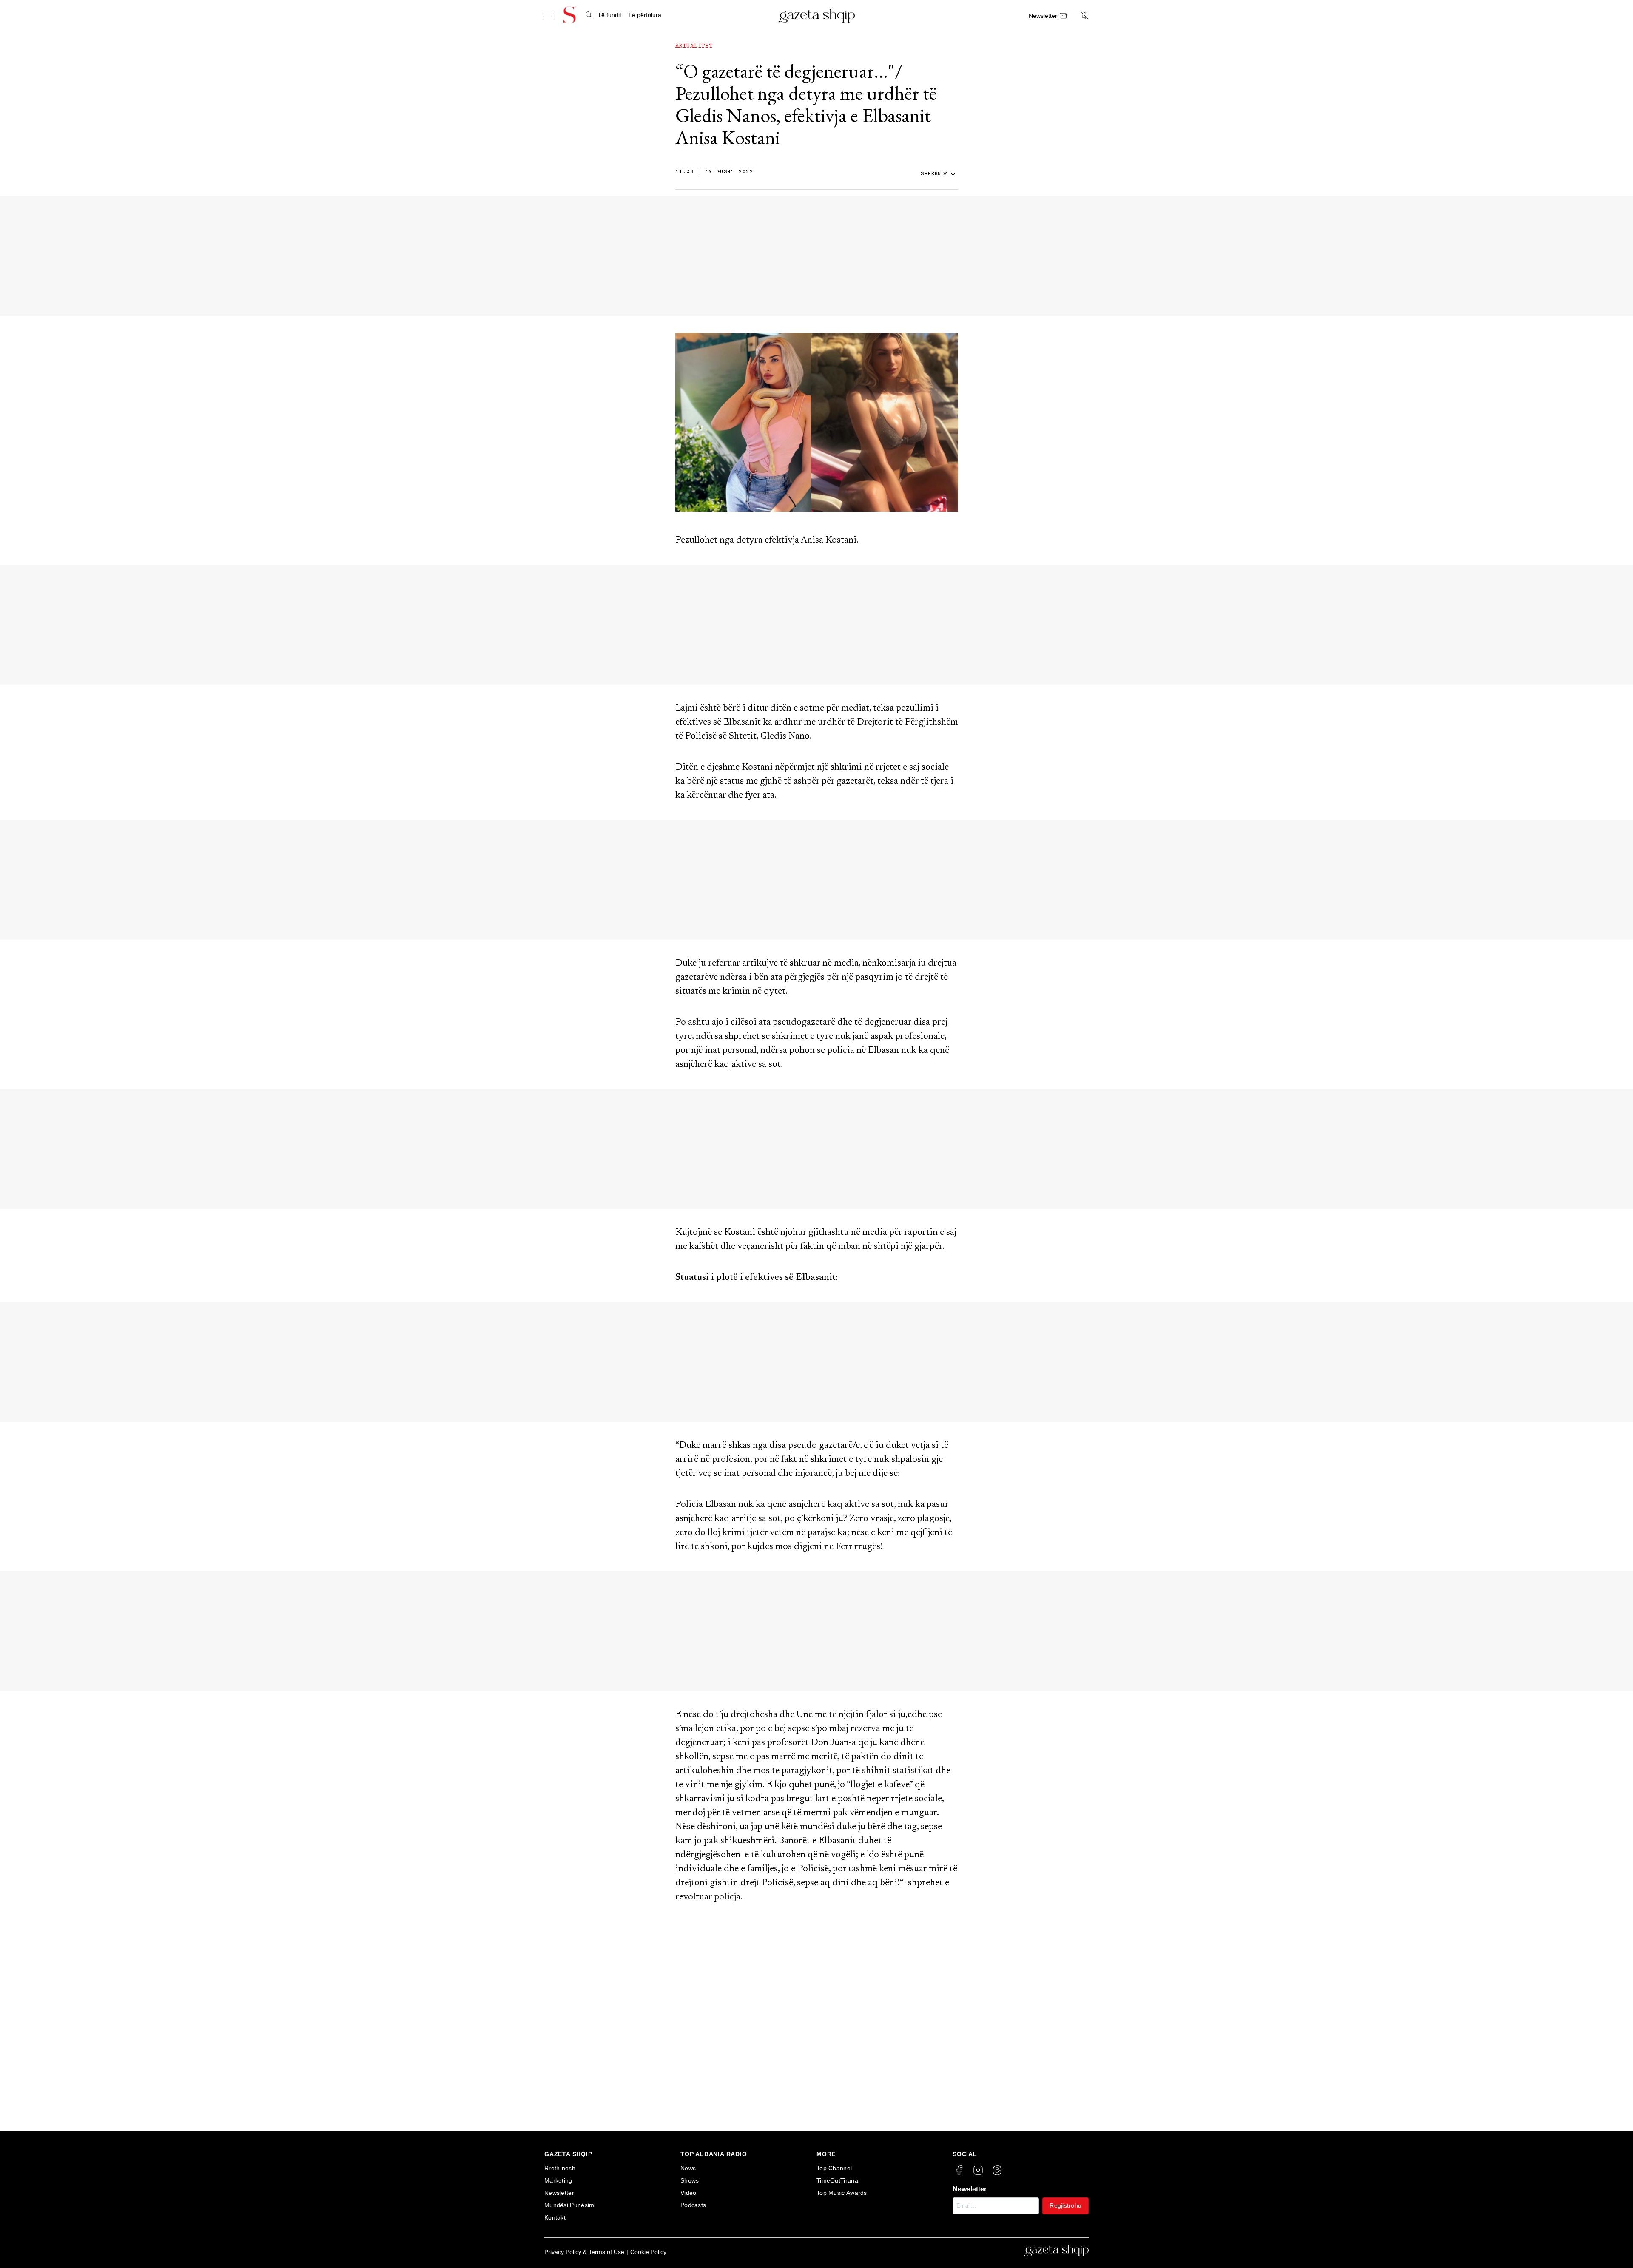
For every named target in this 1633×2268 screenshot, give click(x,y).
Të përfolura (645, 15)
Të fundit (609, 15)
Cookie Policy (648, 2252)
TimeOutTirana (837, 2180)
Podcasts (693, 2205)
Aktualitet (694, 46)
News (688, 2168)
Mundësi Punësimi (570, 2205)
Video (688, 2193)
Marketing (558, 2180)
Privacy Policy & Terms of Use (584, 2252)
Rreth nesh (560, 2168)
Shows (690, 2180)
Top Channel (834, 2168)
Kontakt (555, 2217)
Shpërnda (934, 174)
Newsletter (559, 2193)
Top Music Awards (842, 2193)
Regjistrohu (1065, 2205)
